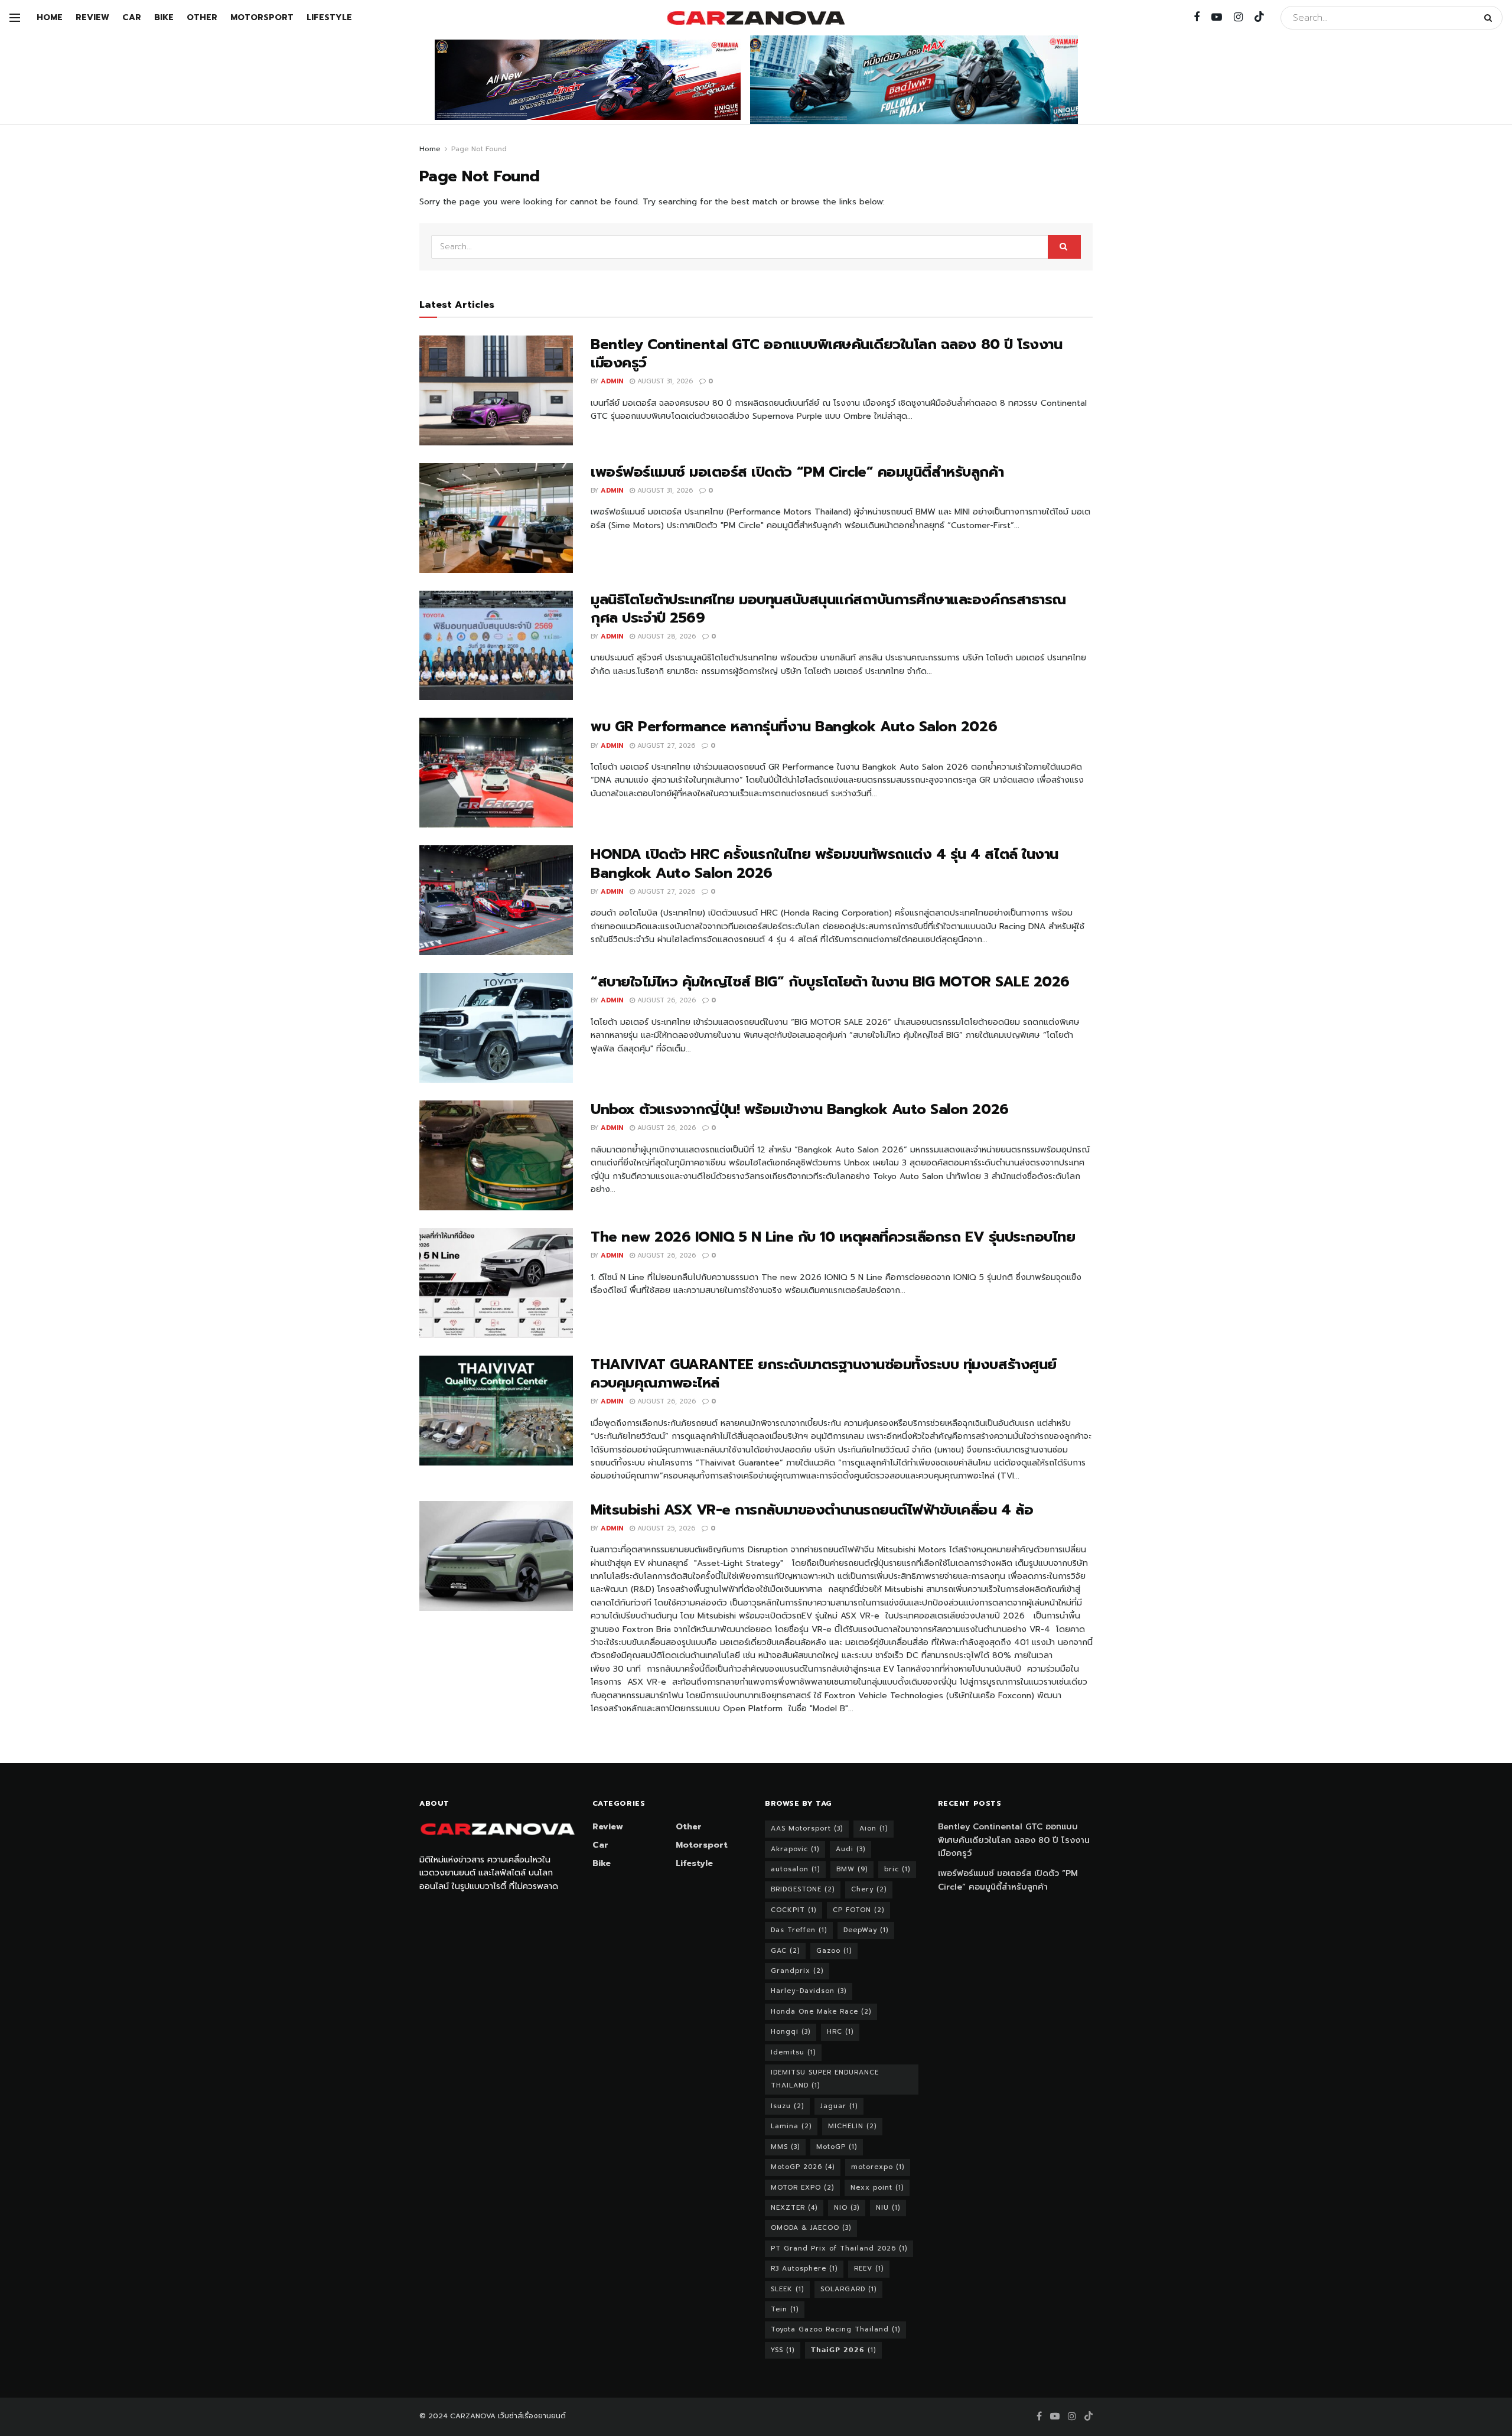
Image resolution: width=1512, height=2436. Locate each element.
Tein (785, 2309)
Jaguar (839, 2106)
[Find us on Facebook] (1197, 18)
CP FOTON (858, 1910)
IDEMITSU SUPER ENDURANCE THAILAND (825, 2079)
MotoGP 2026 (803, 2167)
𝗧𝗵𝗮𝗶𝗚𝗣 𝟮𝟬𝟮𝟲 (843, 2350)
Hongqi (791, 2032)
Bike (164, 17)
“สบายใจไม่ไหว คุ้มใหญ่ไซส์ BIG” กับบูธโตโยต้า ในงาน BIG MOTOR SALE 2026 (830, 982)
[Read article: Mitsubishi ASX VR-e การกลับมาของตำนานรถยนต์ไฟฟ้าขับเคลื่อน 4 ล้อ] (496, 1556)
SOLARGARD (848, 2289)
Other (202, 17)
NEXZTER (794, 2208)
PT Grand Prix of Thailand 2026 (839, 2248)
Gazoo (834, 1951)
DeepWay (866, 1930)
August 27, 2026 (665, 746)
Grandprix (797, 1971)
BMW (852, 1869)
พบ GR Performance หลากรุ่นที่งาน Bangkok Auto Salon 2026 (794, 727)
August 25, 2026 (665, 1528)
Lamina (791, 2126)
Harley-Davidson (809, 1991)
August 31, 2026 (664, 381)
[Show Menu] (15, 18)
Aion (874, 1828)
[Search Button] (1490, 18)
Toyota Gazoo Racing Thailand (835, 2329)
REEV (869, 2269)
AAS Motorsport (807, 1828)
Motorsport (262, 17)
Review (92, 17)
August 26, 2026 (665, 1000)
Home (50, 17)
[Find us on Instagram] (1238, 18)
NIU (888, 2208)
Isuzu (787, 2106)
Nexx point (877, 2188)
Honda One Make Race (821, 2012)
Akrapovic (795, 1849)
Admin (612, 381)
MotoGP (837, 2147)
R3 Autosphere (804, 2269)
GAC (785, 1951)
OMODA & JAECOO (811, 2228)
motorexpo (878, 2167)
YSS (783, 2350)
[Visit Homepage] (756, 18)
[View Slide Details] (588, 80)
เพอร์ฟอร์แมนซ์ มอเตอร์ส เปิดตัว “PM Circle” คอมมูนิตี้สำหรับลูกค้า (797, 472)
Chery (869, 1889)
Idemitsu (793, 2052)
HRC (840, 2032)
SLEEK (787, 2289)
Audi (850, 1849)
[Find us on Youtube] (1217, 18)
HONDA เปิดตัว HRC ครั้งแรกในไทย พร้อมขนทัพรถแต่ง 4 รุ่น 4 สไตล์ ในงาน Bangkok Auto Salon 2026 (825, 863)
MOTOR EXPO (802, 2188)
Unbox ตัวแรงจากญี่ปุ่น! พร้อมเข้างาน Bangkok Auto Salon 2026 (800, 1109)
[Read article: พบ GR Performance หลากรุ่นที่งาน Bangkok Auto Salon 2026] (496, 773)
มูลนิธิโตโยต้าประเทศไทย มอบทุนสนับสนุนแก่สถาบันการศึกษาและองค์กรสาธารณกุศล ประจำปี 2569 (828, 609)
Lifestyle (329, 17)
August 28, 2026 (665, 636)
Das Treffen (799, 1930)
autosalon (795, 1869)
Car (132, 17)
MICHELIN (852, 2126)
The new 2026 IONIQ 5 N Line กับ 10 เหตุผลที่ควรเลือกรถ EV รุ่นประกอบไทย (833, 1237)
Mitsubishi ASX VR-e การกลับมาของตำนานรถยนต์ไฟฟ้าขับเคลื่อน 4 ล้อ (812, 1510)
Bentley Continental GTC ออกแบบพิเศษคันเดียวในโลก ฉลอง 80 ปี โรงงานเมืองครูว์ (826, 354)
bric (897, 1869)
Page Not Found (479, 149)
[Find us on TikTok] (1259, 17)
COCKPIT (794, 1910)
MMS (785, 2147)
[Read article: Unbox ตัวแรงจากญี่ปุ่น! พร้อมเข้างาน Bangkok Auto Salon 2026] (496, 1155)
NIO (847, 2208)
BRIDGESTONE (803, 1889)
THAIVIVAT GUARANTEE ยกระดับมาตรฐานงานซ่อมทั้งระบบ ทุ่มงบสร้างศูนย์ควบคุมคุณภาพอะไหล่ (824, 1374)
